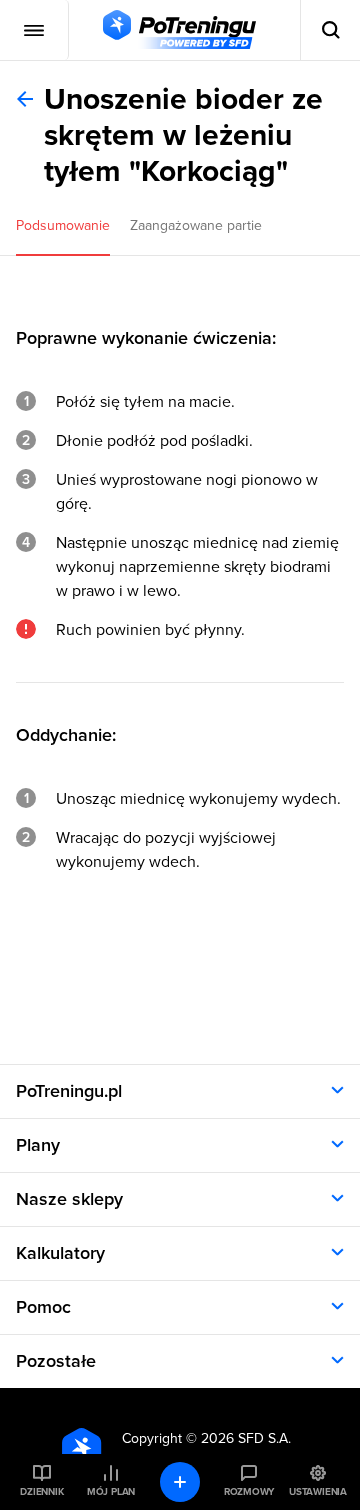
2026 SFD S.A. (246, 1438)
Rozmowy (249, 1492)
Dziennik (41, 1492)
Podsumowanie (63, 225)
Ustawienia (318, 1492)
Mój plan (111, 1492)
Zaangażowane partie (196, 225)
